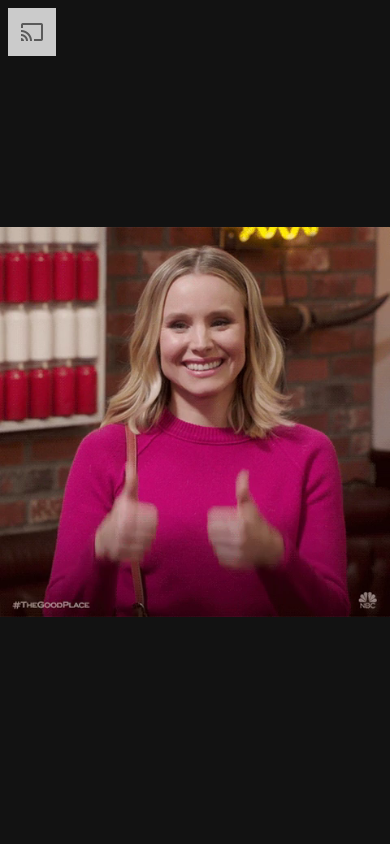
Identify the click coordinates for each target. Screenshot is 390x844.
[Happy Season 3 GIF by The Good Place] (195, 422)
